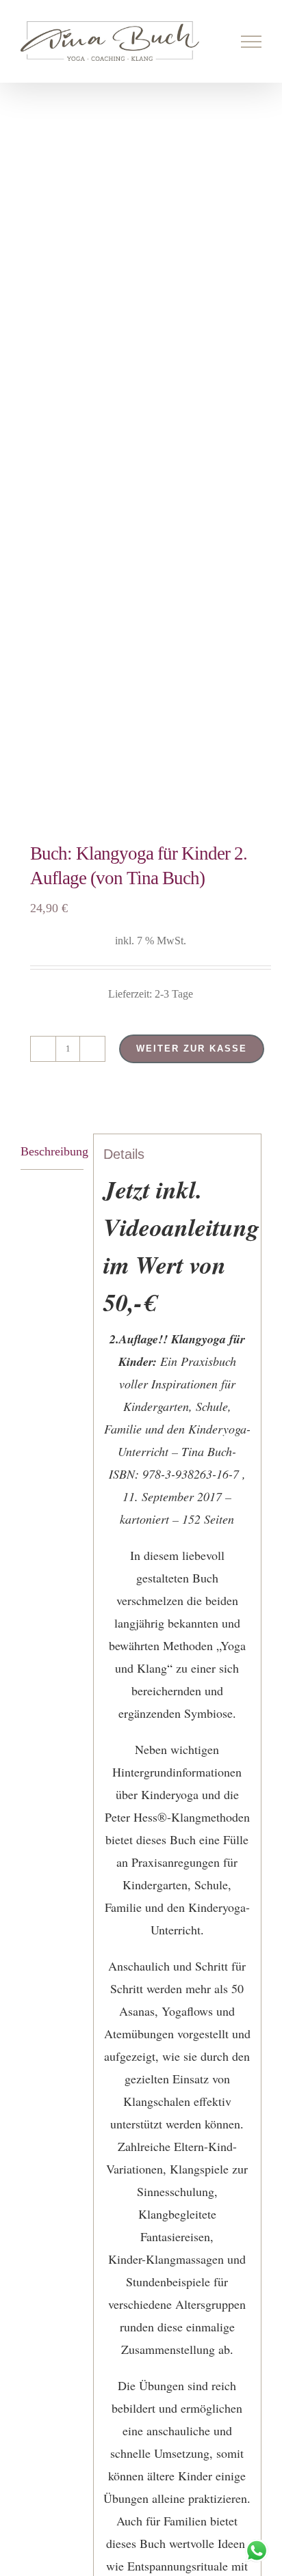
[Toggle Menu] (252, 42)
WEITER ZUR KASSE (192, 1049)
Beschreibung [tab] (52, 1151)
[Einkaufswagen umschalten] (205, 42)
